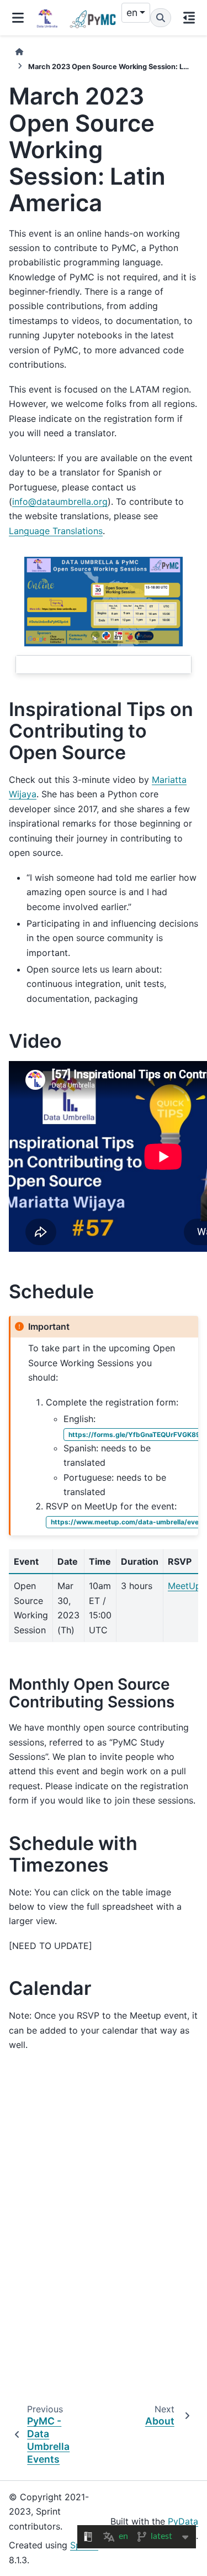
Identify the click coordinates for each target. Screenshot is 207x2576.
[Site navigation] (18, 18)
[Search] (161, 18)
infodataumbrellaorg (60, 501)
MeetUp (184, 1586)
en (132, 12)
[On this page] (189, 18)
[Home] (19, 52)
